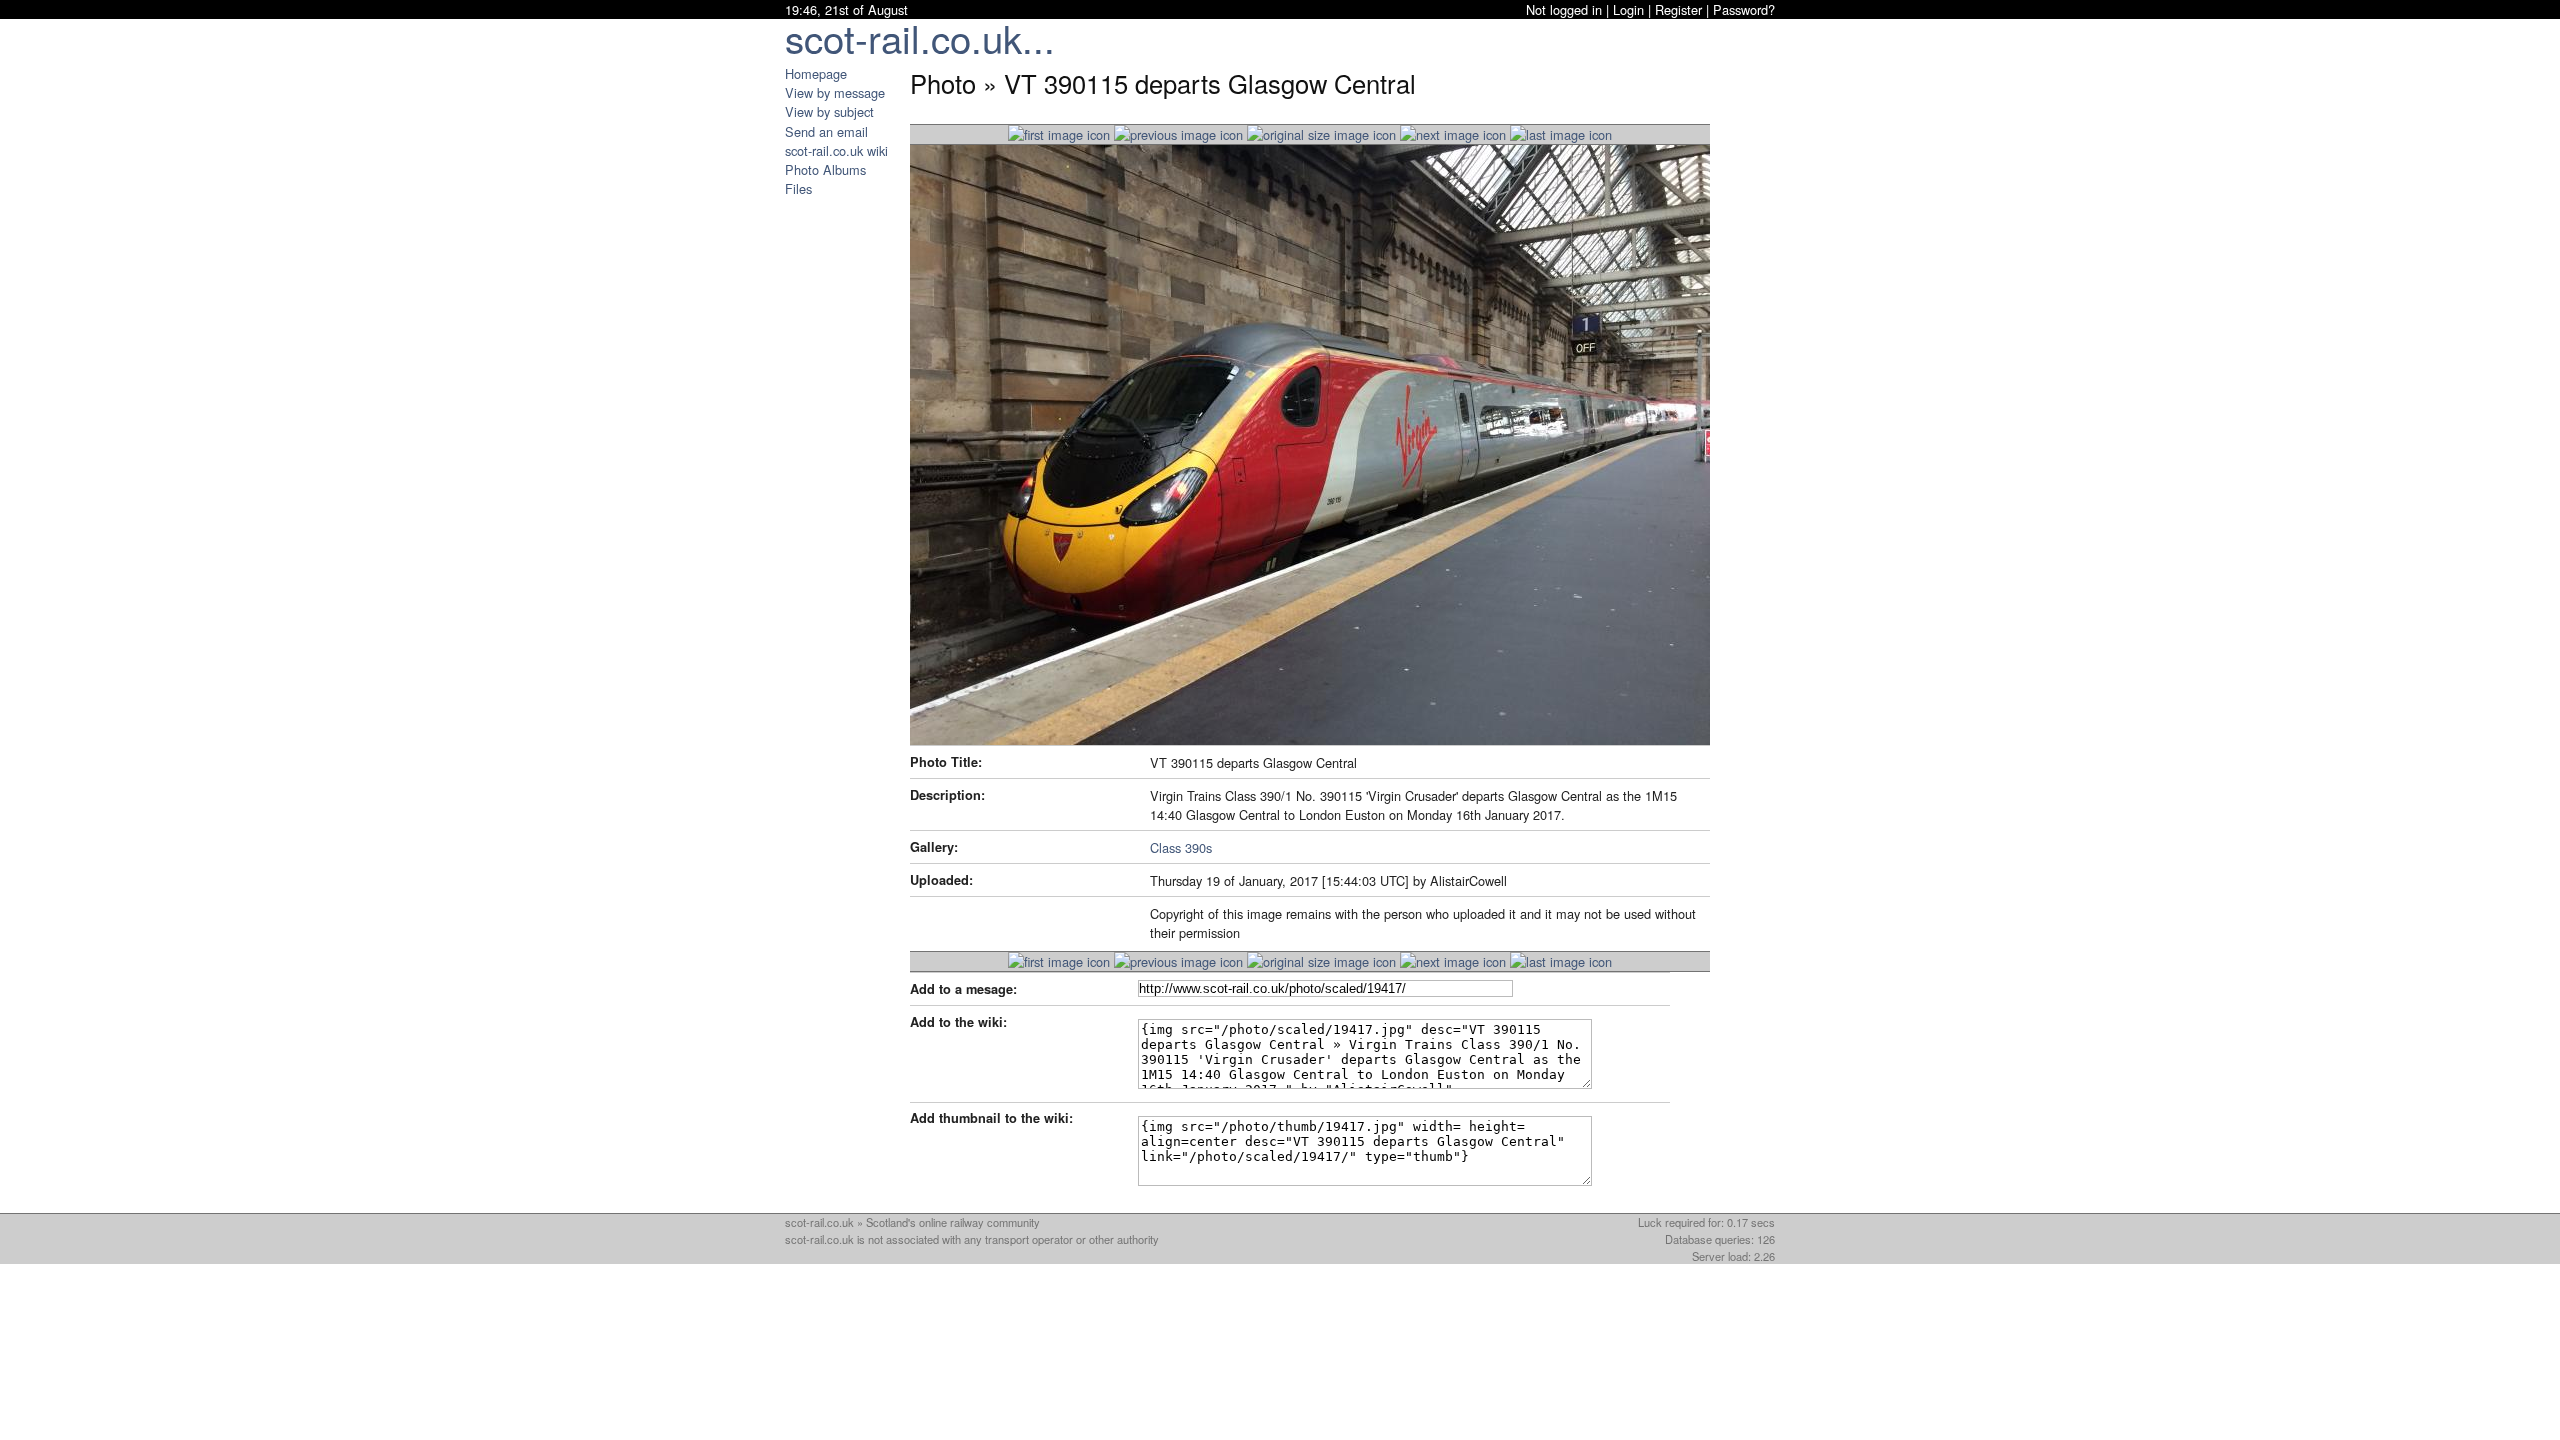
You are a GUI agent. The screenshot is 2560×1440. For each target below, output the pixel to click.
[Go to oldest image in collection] (1561, 134)
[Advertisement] (845, 498)
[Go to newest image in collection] (1059, 134)
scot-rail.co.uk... (920, 37)
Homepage (816, 73)
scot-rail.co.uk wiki (836, 150)
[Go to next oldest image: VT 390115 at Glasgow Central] (1453, 134)
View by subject (829, 111)
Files (798, 188)
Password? (1744, 9)
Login (1628, 9)
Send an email (826, 131)
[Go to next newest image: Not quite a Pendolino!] (1178, 134)
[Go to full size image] (1321, 134)
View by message (835, 92)
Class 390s (1181, 847)
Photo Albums (825, 169)
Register (1678, 9)
